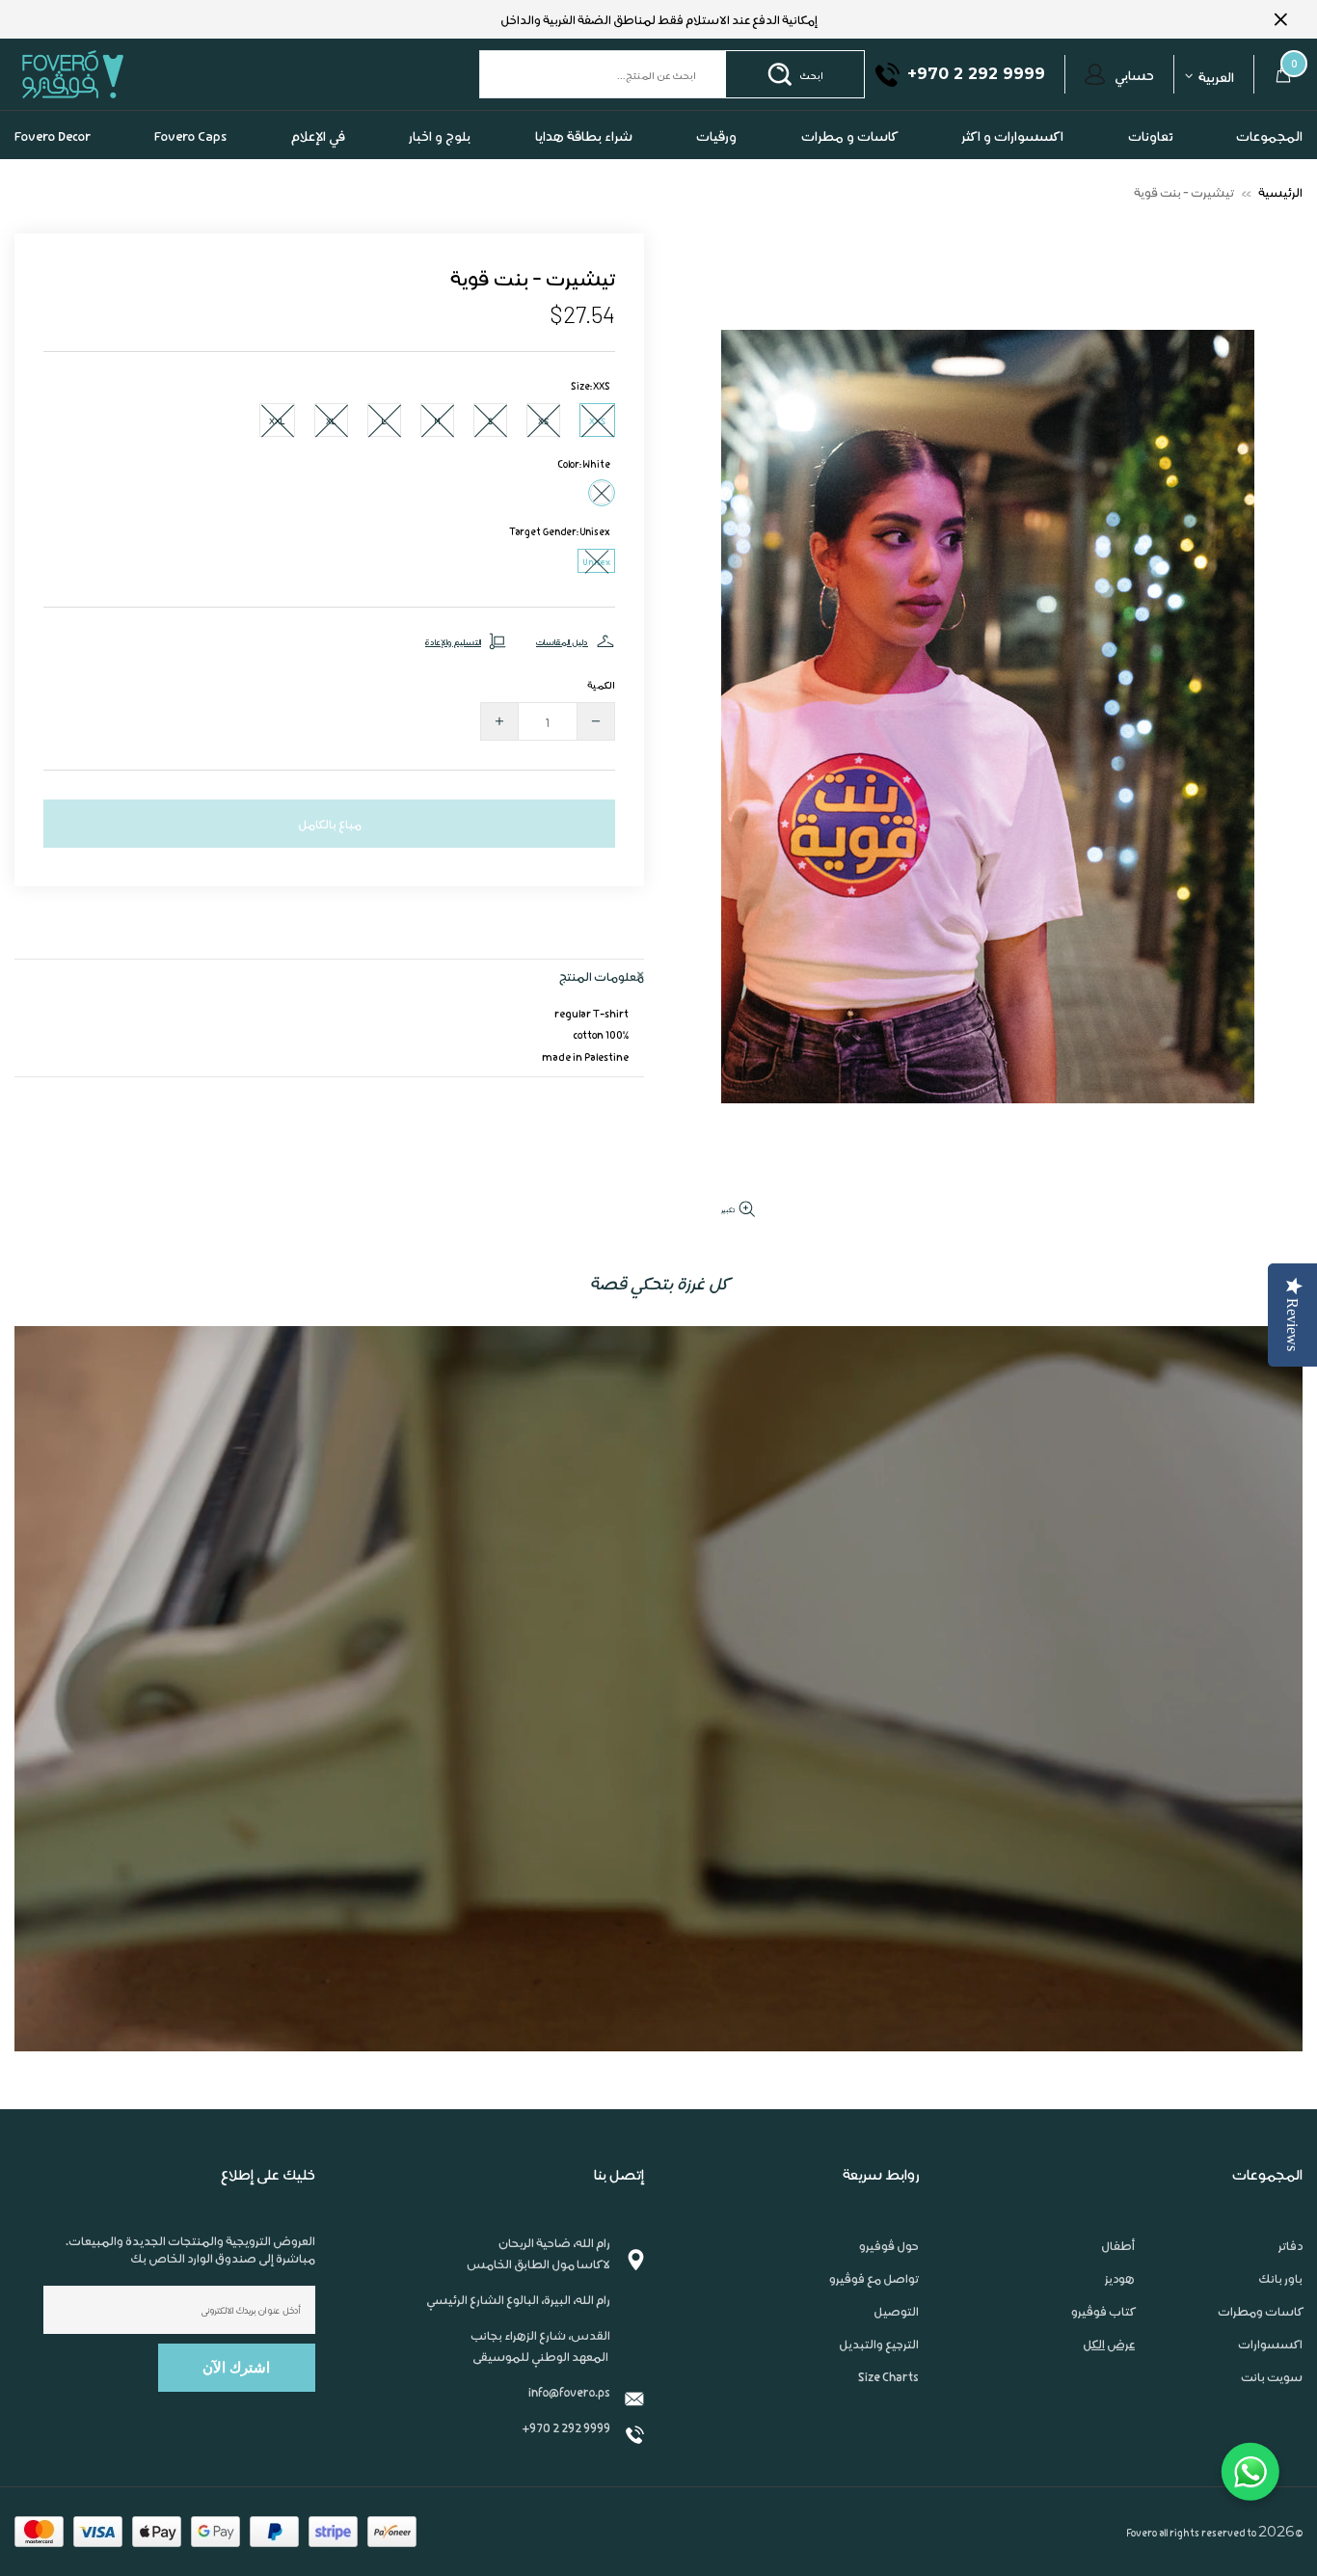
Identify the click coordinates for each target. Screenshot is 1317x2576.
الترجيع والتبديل (879, 2344)
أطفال (1118, 2245)
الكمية (601, 684)
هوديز (1120, 2278)
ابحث (811, 74)
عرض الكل (1109, 2344)
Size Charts (888, 2376)
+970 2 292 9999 (566, 2427)
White (602, 493)
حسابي (1134, 74)
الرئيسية (1280, 191)
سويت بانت (1272, 2376)
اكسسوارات (1270, 2344)
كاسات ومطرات (1260, 2311)
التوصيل (896, 2311)
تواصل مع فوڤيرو (874, 2278)
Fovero (118, 74)
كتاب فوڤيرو (1103, 2311)
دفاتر (1290, 2245)
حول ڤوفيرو (889, 2245)
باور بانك (1280, 2278)
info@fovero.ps (569, 2391)
